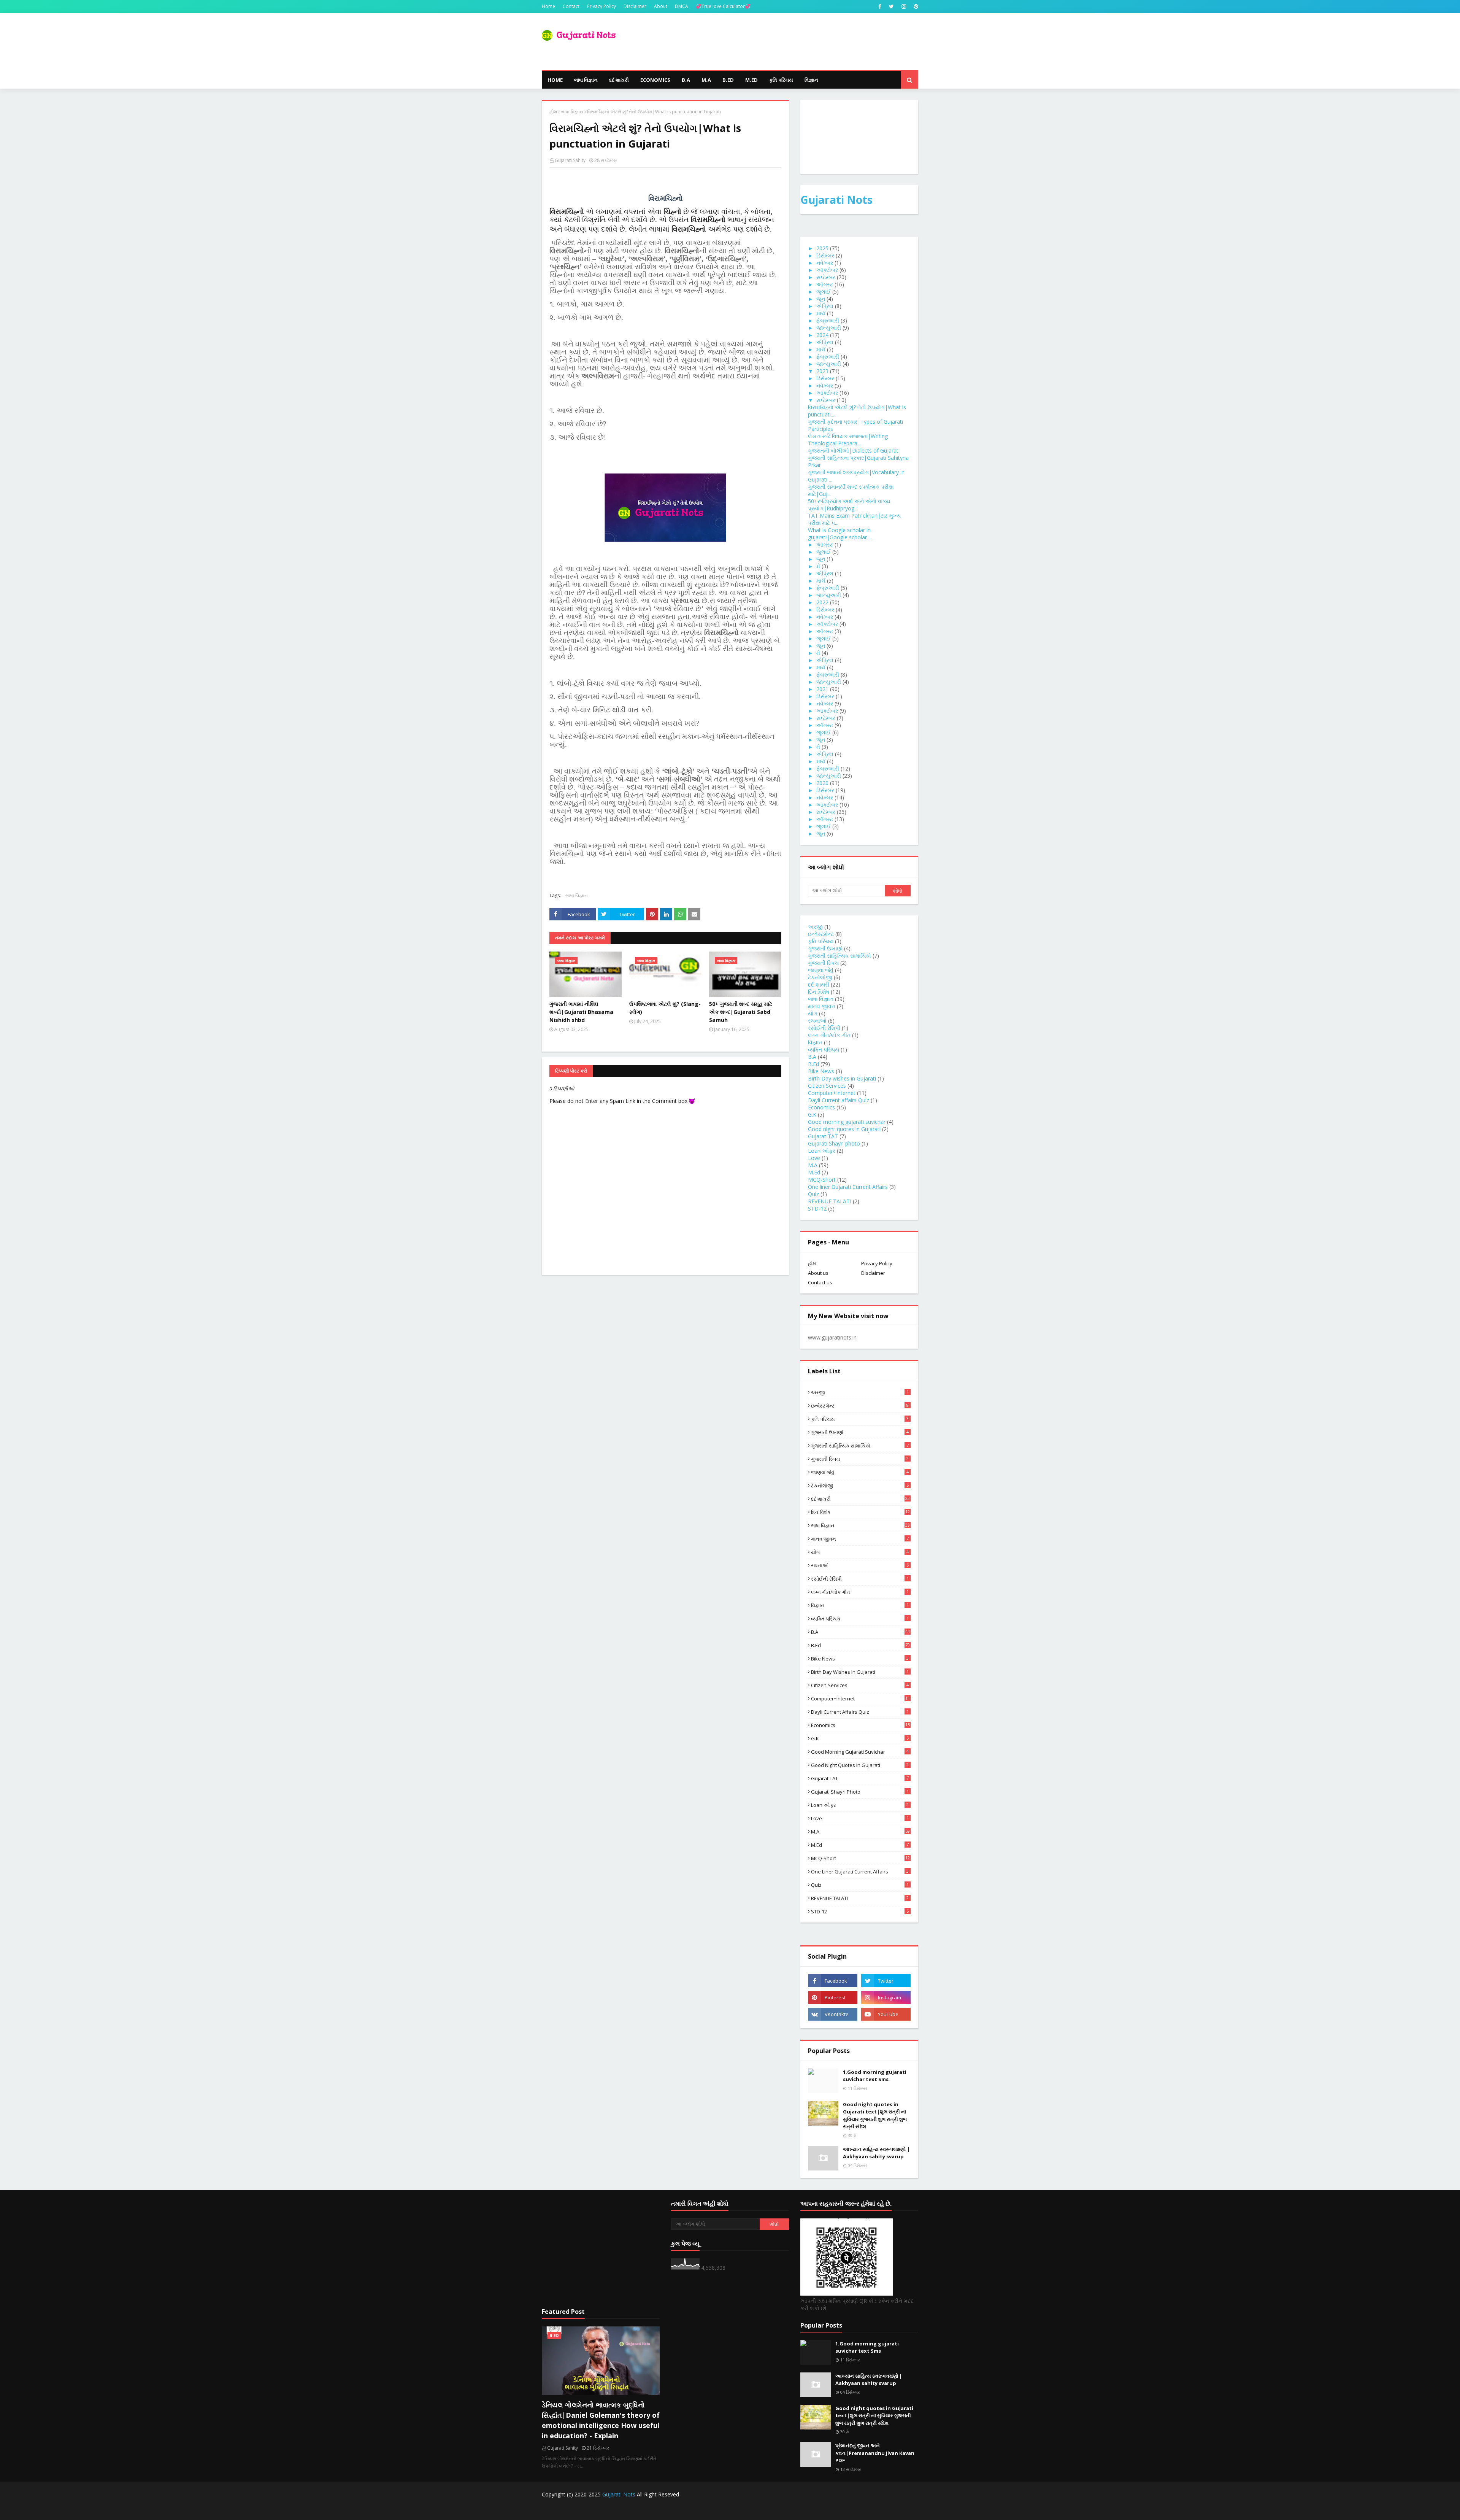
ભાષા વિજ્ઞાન (572, 112)
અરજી (815, 927)
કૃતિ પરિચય (821, 941)
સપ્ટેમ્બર (826, 277)
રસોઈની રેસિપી (824, 1028)
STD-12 (817, 1208)
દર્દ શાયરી (819, 984)
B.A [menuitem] (686, 80)
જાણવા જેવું (821, 970)
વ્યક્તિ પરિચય (824, 1049)
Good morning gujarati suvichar (847, 1122)
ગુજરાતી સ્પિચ (823, 963)
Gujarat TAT (823, 1136)
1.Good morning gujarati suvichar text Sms (875, 2076)
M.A (813, 1165)
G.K (812, 1115)
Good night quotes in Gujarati (844, 1129)
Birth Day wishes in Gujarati (842, 1078)
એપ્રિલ (825, 306)
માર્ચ (821, 313)
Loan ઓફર (822, 1151)
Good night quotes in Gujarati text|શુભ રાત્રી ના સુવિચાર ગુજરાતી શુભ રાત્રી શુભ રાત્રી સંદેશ (875, 2116)
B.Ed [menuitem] (728, 80)
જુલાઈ (824, 292)
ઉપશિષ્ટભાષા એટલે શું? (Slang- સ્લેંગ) (665, 1008)
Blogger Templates (673, 2510)
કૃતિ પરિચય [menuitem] (781, 80)
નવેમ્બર (825, 263)
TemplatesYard (599, 2510)
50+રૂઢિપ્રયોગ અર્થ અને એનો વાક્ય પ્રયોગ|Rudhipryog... (849, 505)
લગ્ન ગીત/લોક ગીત (829, 1035)
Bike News (821, 1071)
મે (818, 566)
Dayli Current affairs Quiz (839, 1100)
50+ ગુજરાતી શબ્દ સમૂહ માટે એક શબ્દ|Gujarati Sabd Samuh (741, 1012)
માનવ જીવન (822, 1006)
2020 (822, 783)
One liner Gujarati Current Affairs (848, 1187)
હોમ (553, 112)
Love (814, 1158)
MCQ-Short (822, 1180)
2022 (822, 602)
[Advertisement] (601, 2249)
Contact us (820, 1282)
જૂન (821, 299)
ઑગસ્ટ (825, 284)
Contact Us (855, 2510)
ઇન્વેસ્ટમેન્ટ (821, 934)
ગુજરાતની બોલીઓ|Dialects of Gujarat (853, 450)
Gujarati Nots (836, 200)
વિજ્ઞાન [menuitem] (811, 80)
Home (548, 6)
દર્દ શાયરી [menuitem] (619, 80)
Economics (821, 1107)
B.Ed (813, 1064)
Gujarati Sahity (570, 160)
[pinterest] (915, 6)
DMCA (682, 6)
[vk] (833, 2014)
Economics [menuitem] (655, 80)
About (661, 6)
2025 (822, 248)
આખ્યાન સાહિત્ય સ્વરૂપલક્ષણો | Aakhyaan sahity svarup (876, 2153)
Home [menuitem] (555, 80)
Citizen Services (827, 1086)
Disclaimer (635, 6)
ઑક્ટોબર (827, 270)
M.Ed (814, 1172)
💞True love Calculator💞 (723, 6)
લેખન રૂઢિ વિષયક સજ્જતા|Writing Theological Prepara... (848, 440)
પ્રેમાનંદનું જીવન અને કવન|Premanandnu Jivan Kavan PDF (875, 2453)
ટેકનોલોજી (820, 977)
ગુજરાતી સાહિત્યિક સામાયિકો (839, 956)
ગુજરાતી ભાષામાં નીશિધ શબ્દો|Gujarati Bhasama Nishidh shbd (581, 1012)
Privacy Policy (601, 6)
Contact (571, 6)
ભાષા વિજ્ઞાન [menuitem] (586, 80)
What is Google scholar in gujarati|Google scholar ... (840, 534)
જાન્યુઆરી (829, 328)
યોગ (813, 1013)
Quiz (813, 1194)
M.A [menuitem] (706, 80)
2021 (822, 689)
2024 (822, 335)
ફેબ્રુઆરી (828, 320)
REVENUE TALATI (830, 1201)
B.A (812, 1057)
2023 (822, 371)
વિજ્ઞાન (815, 1042)
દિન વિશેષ (819, 992)
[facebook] (880, 6)
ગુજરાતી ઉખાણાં (825, 948)
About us (818, 1273)
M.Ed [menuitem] (751, 80)
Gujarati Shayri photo (834, 1143)
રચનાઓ (817, 1021)
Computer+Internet (832, 1093)
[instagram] (904, 6)
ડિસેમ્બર (825, 255)
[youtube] (886, 2014)
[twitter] (891, 6)
